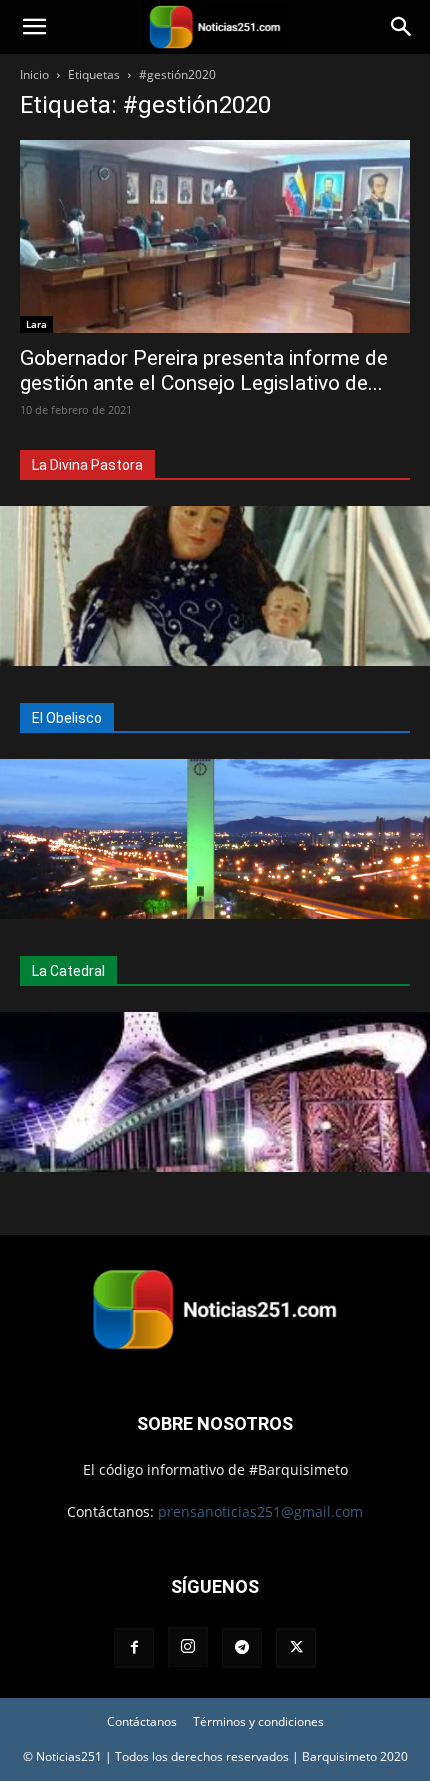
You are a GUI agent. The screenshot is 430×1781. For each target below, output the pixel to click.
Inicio (34, 74)
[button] (34, 27)
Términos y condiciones (258, 1721)
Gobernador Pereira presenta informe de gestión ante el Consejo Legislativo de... (204, 370)
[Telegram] (242, 1648)
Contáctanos (142, 1721)
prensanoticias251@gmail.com (260, 1511)
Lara (36, 324)
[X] (296, 1648)
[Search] (402, 27)
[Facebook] (134, 1648)
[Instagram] (188, 1647)
